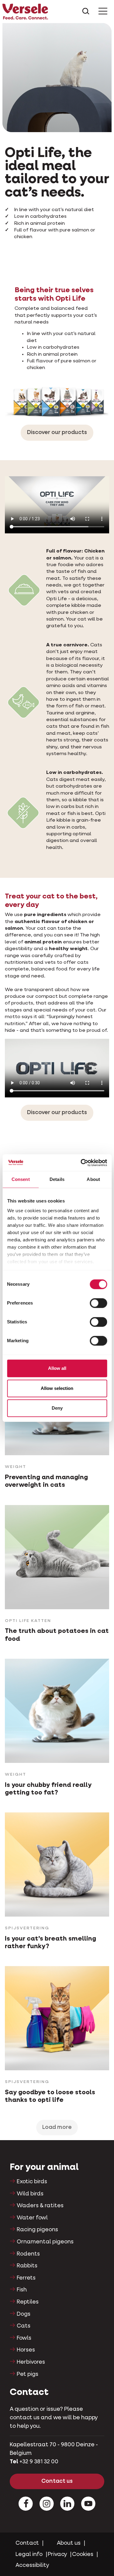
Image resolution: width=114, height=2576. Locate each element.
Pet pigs (28, 2374)
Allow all (57, 1368)
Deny (57, 1408)
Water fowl (32, 2218)
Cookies (83, 2554)
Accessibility (32, 2565)
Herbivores (31, 2362)
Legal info (29, 2554)
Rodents (28, 2254)
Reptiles (28, 2302)
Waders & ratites (40, 2206)
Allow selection (57, 1388)
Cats (24, 2326)
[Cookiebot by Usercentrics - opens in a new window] (81, 1163)
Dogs (24, 2314)
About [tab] (93, 1179)
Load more (57, 2127)
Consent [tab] (21, 1179)
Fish (22, 2290)
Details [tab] (57, 1179)
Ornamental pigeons (45, 2242)
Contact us (57, 2481)
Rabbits (27, 2266)
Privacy (57, 2554)
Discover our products (57, 433)
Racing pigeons (37, 2230)
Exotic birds (32, 2182)
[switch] (98, 1303)
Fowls (24, 2338)
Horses (26, 2350)
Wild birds (30, 2194)
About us (69, 2543)
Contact (27, 2543)
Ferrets (26, 2278)
